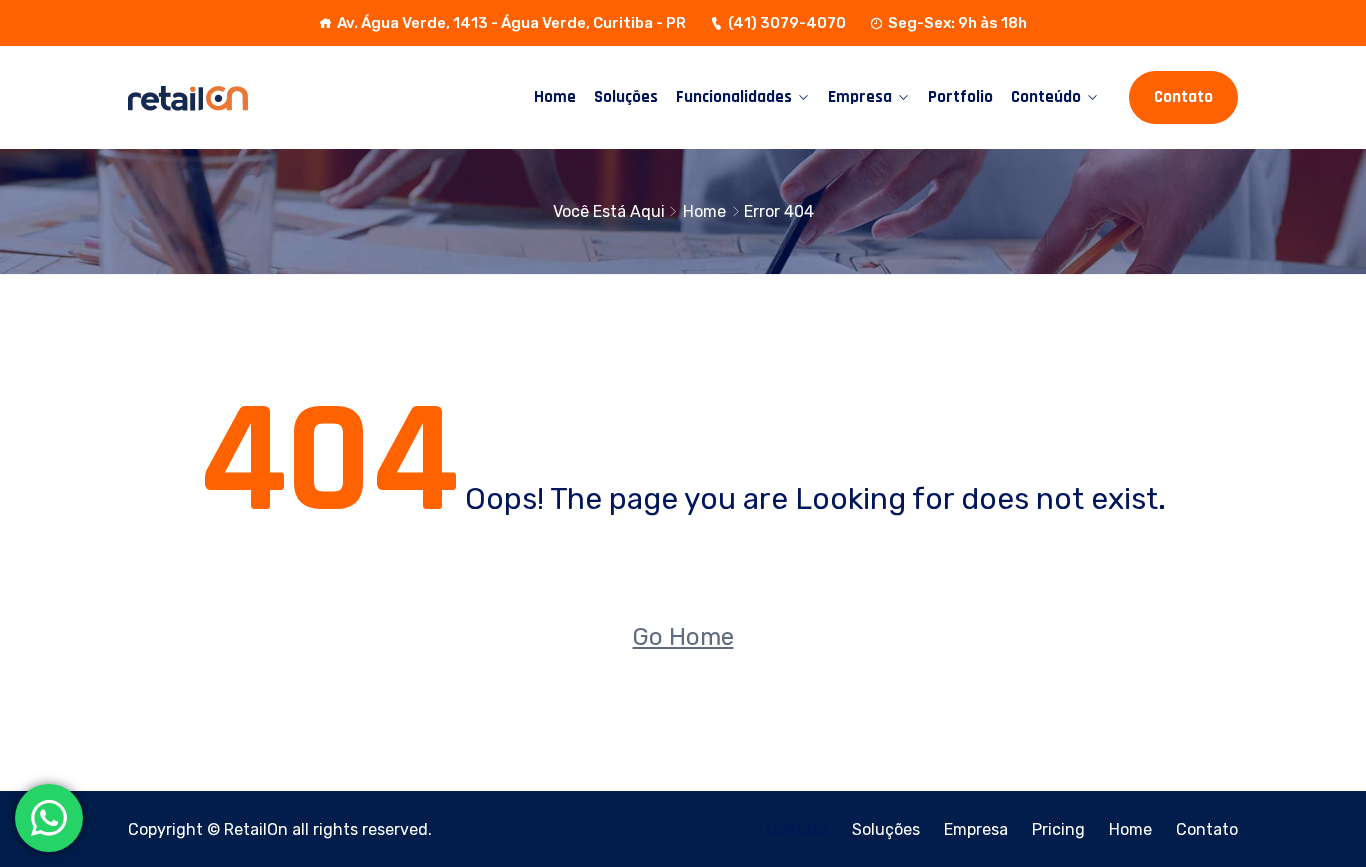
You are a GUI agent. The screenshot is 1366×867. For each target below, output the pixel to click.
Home (555, 97)
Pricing (1058, 829)
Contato (1183, 97)
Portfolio (960, 97)
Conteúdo (1046, 97)
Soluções (626, 97)
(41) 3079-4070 (787, 23)
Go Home (683, 637)
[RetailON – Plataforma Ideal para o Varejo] (255, 97)
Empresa (860, 97)
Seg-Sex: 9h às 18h (957, 23)
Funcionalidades (734, 97)
